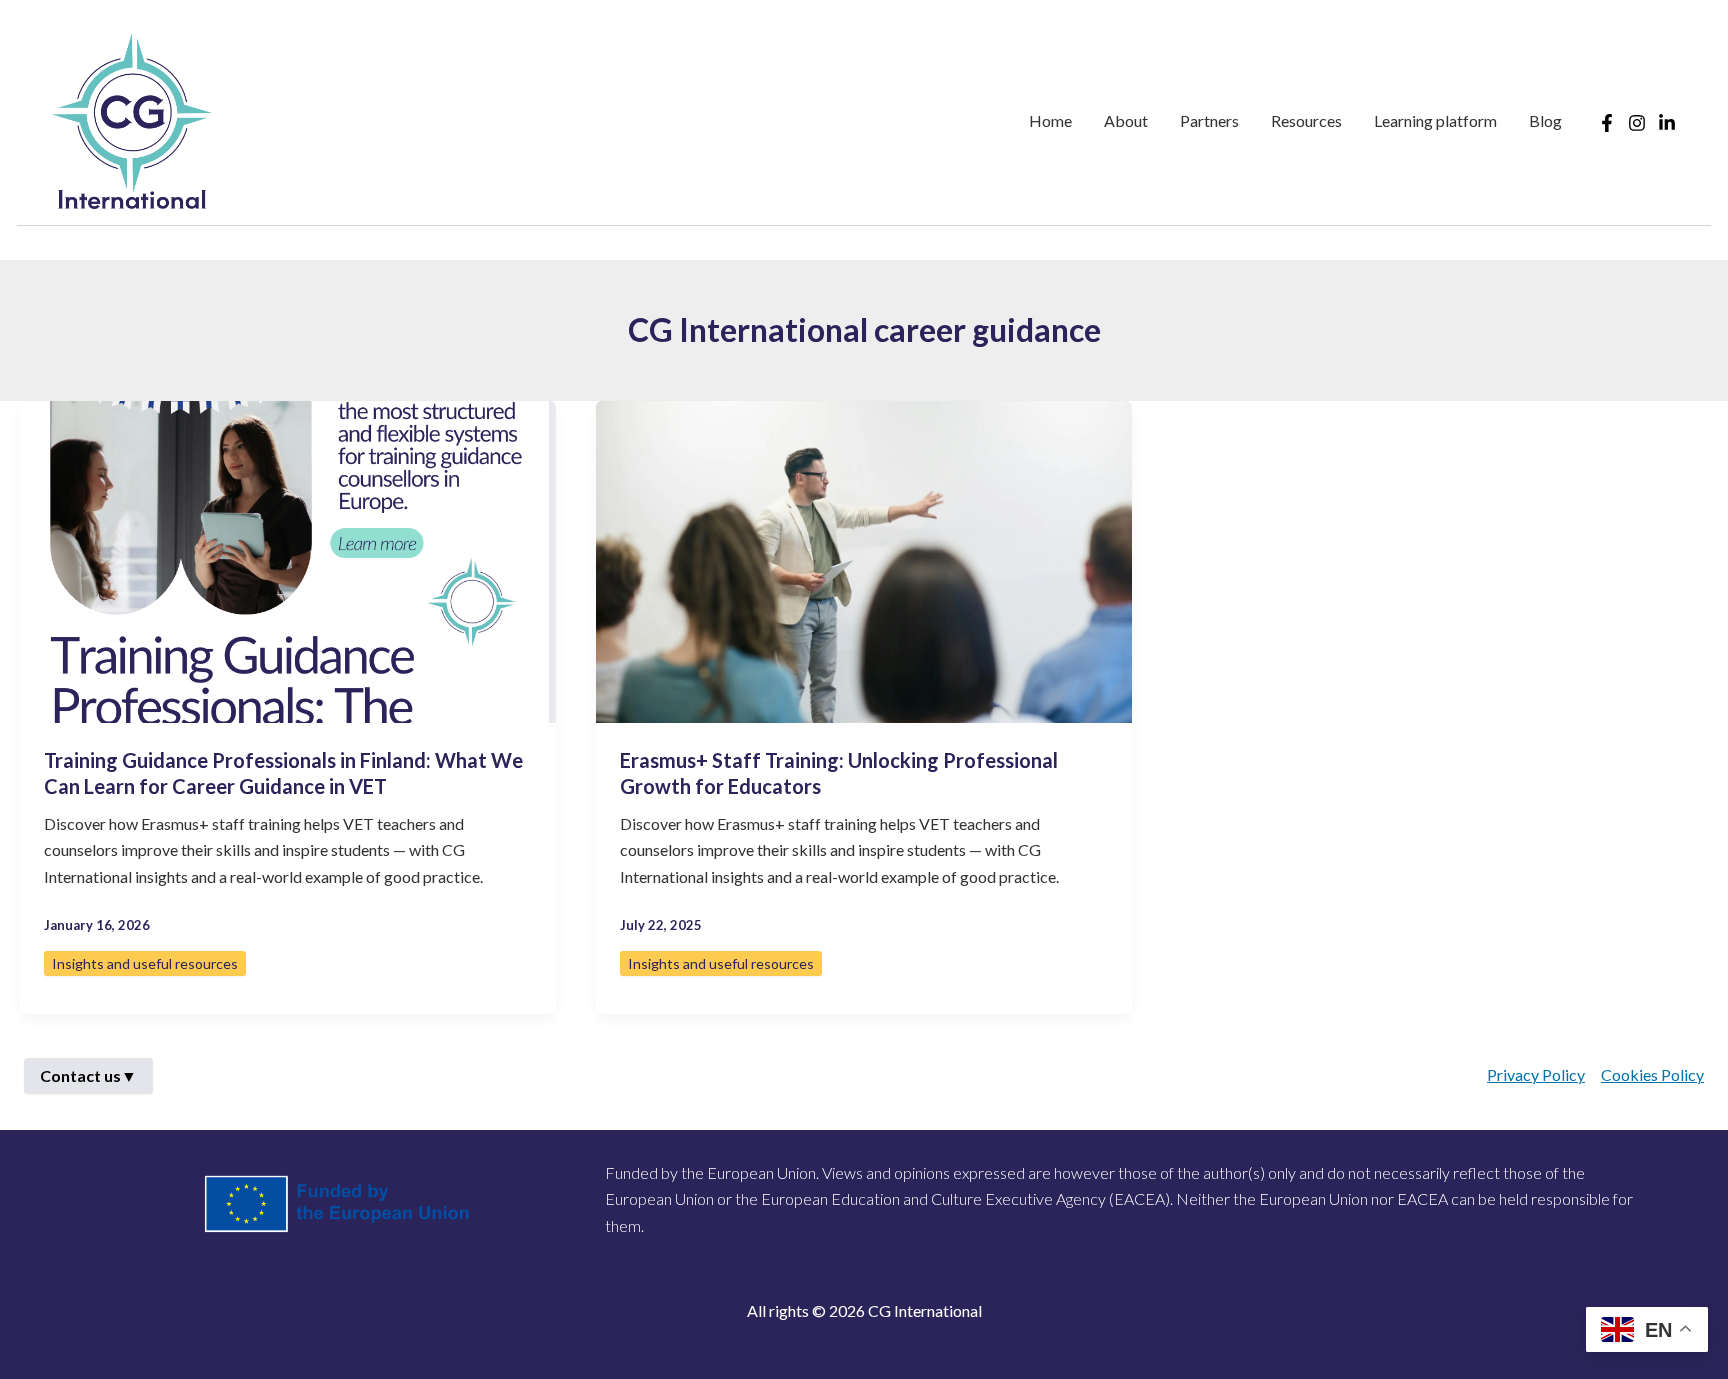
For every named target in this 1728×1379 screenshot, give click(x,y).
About (1126, 120)
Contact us (88, 1075)
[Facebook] (1607, 123)
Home (1050, 120)
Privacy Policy (1536, 1074)
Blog (1545, 120)
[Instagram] (1637, 123)
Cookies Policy (1652, 1074)
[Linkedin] (1667, 123)
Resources (1306, 120)
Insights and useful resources (145, 963)
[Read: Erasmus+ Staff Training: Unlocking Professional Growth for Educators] (864, 559)
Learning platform (1435, 120)
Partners (1209, 120)
